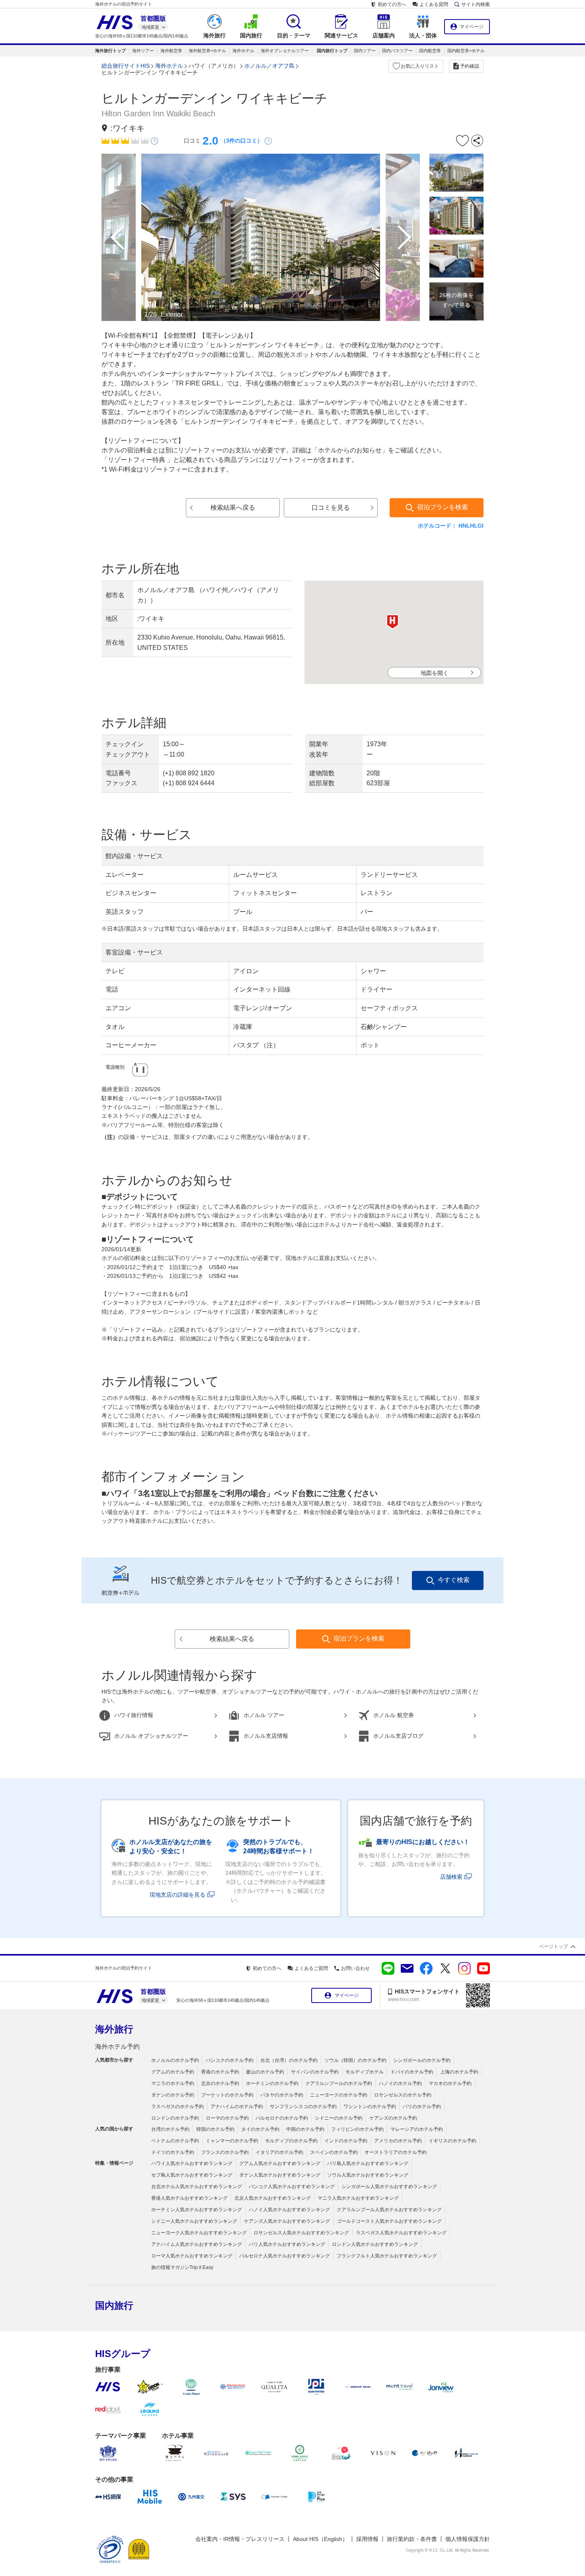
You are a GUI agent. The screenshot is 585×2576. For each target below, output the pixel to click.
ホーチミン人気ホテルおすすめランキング (197, 2210)
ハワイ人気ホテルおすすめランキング (192, 2163)
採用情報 (367, 2539)
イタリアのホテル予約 (279, 2152)
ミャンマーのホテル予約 (232, 2141)
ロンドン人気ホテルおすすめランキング (375, 2244)
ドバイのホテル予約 (412, 2072)
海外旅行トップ (110, 51)
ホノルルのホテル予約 (175, 2060)
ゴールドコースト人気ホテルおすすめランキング (389, 2221)
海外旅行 (114, 2029)
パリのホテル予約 (422, 2107)
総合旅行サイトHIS (126, 66)
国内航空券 (430, 51)
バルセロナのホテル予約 (282, 2118)
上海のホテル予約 (459, 2072)
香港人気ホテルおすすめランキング (189, 2198)
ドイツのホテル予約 (173, 2152)
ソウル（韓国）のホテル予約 (355, 2060)
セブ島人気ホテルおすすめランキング (192, 2175)
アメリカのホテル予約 (398, 2141)
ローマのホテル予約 (227, 2118)
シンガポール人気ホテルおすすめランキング (389, 2187)
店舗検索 (451, 1877)
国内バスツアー (397, 51)
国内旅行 (114, 2305)
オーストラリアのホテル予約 (396, 2152)
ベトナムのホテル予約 (175, 2141)
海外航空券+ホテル (207, 51)
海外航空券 (171, 51)
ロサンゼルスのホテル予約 (403, 2095)
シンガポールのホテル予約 (422, 2060)
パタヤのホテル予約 (282, 2095)
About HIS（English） (320, 2539)
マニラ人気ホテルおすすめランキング (358, 2198)
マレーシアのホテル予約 (417, 2129)
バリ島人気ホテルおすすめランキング (368, 2163)
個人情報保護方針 (468, 2539)
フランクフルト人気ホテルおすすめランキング (387, 2256)
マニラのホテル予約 (173, 2083)
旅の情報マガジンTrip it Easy (182, 2267)
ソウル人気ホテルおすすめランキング (368, 2175)
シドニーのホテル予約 (339, 2118)
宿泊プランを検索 (443, 507)
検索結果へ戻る (233, 508)
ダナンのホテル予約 (173, 2095)
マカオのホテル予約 (450, 2083)
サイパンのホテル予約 (315, 2072)
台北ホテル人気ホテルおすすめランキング (197, 2187)
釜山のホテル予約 (265, 2072)
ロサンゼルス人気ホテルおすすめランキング (301, 2233)
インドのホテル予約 (346, 2141)
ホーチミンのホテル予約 (272, 2083)
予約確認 (470, 66)
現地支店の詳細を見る (177, 1895)
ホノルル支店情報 (266, 1736)
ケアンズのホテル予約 (393, 2118)
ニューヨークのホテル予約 (339, 2095)
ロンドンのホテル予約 (175, 2118)
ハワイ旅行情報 (134, 1715)
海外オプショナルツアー (285, 51)
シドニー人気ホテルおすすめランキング (194, 2221)
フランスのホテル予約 (225, 2152)
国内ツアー (365, 51)
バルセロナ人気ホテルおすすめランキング (285, 2256)
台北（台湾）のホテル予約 (289, 2060)
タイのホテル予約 (260, 2129)
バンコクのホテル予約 (230, 2060)
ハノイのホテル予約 (400, 2083)
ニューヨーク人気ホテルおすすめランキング (199, 2233)
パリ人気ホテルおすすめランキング (287, 2244)
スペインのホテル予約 (334, 2152)
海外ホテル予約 (117, 2047)
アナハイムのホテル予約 (237, 2107)
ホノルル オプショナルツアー (151, 1736)
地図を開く (435, 673)
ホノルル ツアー (264, 1715)
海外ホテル (243, 51)
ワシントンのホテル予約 (370, 2107)
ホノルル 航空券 (394, 1715)
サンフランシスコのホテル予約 (303, 2107)
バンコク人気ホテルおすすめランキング (292, 2187)
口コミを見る (331, 508)
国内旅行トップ (332, 51)
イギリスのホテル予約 (452, 2141)
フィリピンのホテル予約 (357, 2129)
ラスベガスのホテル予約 (177, 2107)
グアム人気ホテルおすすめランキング (280, 2163)
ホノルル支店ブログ (398, 1736)
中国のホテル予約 (305, 2129)
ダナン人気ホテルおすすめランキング (280, 2175)
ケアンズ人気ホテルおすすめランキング (287, 2221)
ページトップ (554, 1946)
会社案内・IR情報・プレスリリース (240, 2539)
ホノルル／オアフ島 (269, 66)
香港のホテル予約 (220, 2072)
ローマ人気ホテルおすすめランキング (192, 2256)
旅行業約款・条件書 (412, 2539)
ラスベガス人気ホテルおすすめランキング (401, 2233)
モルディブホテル (365, 2072)
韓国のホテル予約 (215, 2129)
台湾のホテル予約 (170, 2129)
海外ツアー (143, 51)
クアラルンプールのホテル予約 (339, 2083)
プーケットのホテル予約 (227, 2095)
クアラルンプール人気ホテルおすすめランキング (389, 2210)
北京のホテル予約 (220, 2083)
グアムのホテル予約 (173, 2072)
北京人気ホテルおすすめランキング (273, 2198)
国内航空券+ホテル (466, 51)
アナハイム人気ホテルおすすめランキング (197, 2244)
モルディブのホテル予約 (291, 2141)
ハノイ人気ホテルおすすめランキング (289, 2210)
